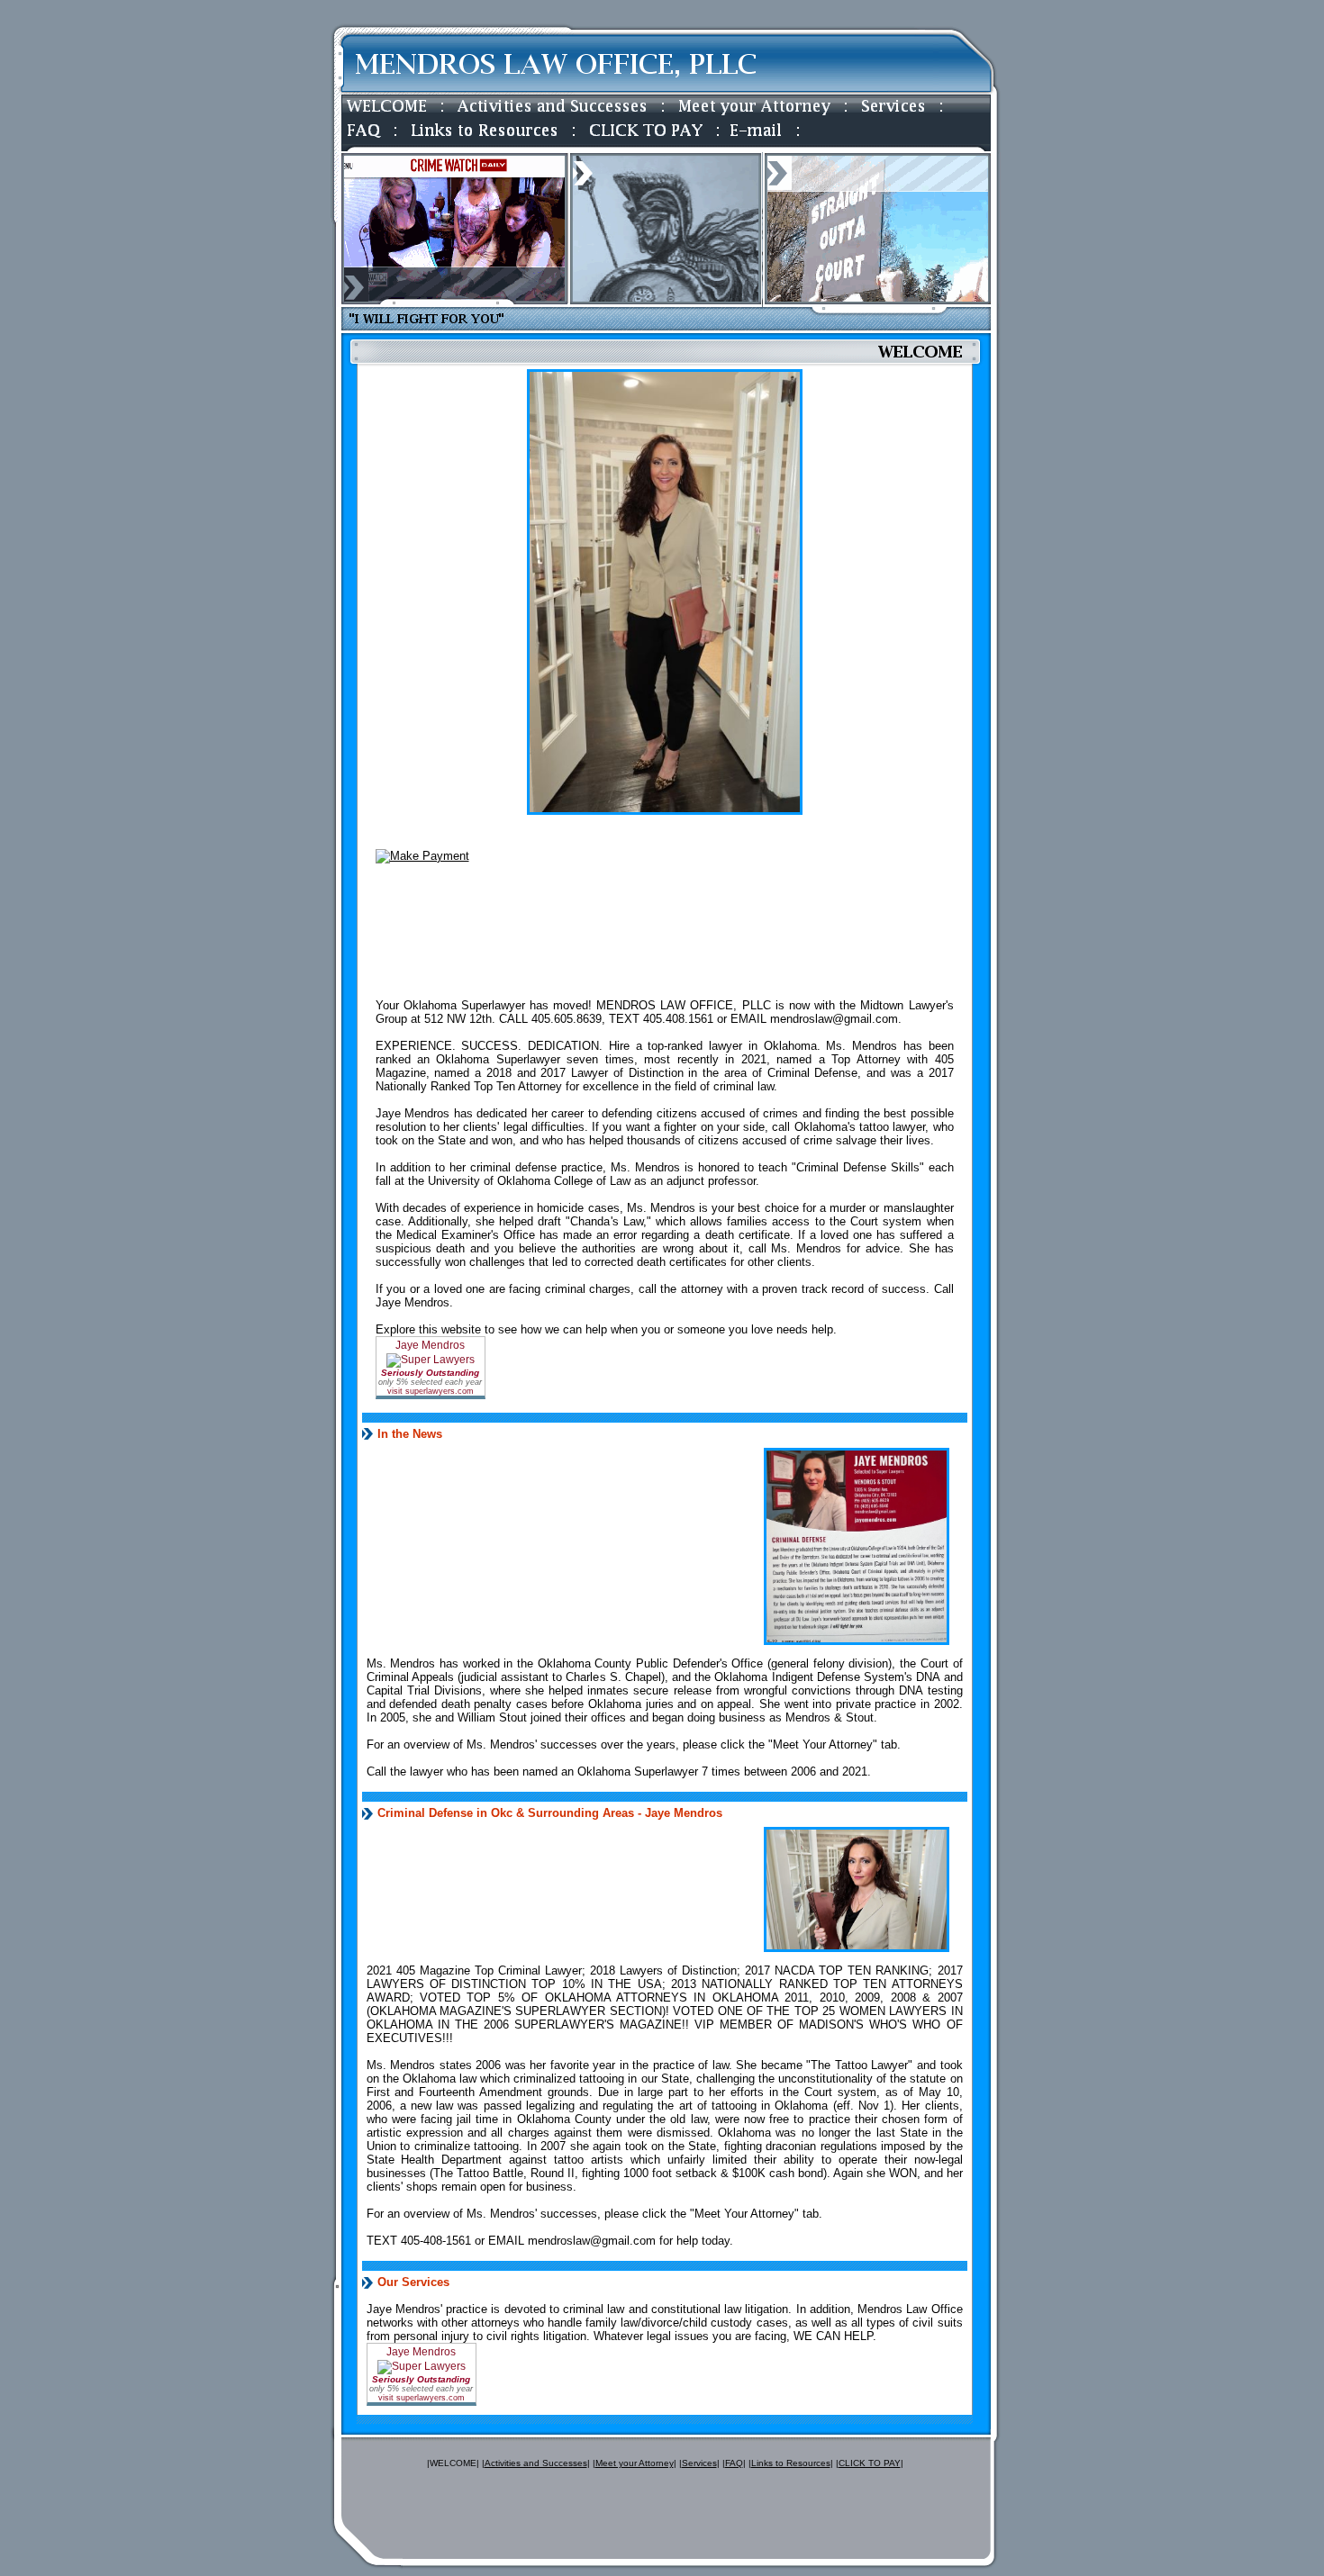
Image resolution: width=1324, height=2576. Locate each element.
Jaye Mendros (456, 942)
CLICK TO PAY (870, 2463)
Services (699, 2463)
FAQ (734, 2463)
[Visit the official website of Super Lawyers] (457, 986)
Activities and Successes (536, 2463)
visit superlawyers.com (431, 1391)
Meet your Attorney (635, 2463)
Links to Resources (791, 2463)
